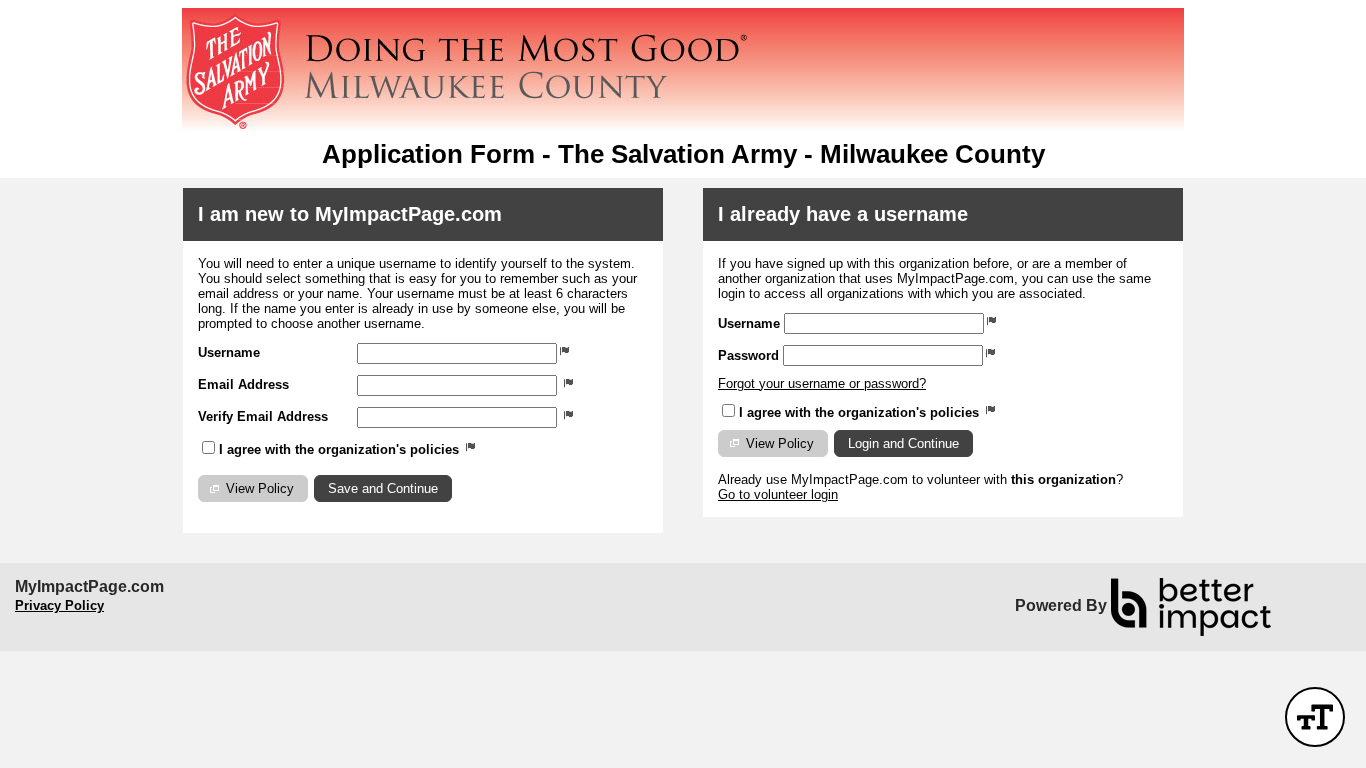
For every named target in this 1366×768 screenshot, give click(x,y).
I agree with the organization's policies (341, 449)
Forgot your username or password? (822, 383)
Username (229, 352)
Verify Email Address (263, 416)
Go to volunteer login (778, 494)
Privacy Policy (59, 605)
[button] (253, 488)
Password (748, 355)
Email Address (243, 384)
